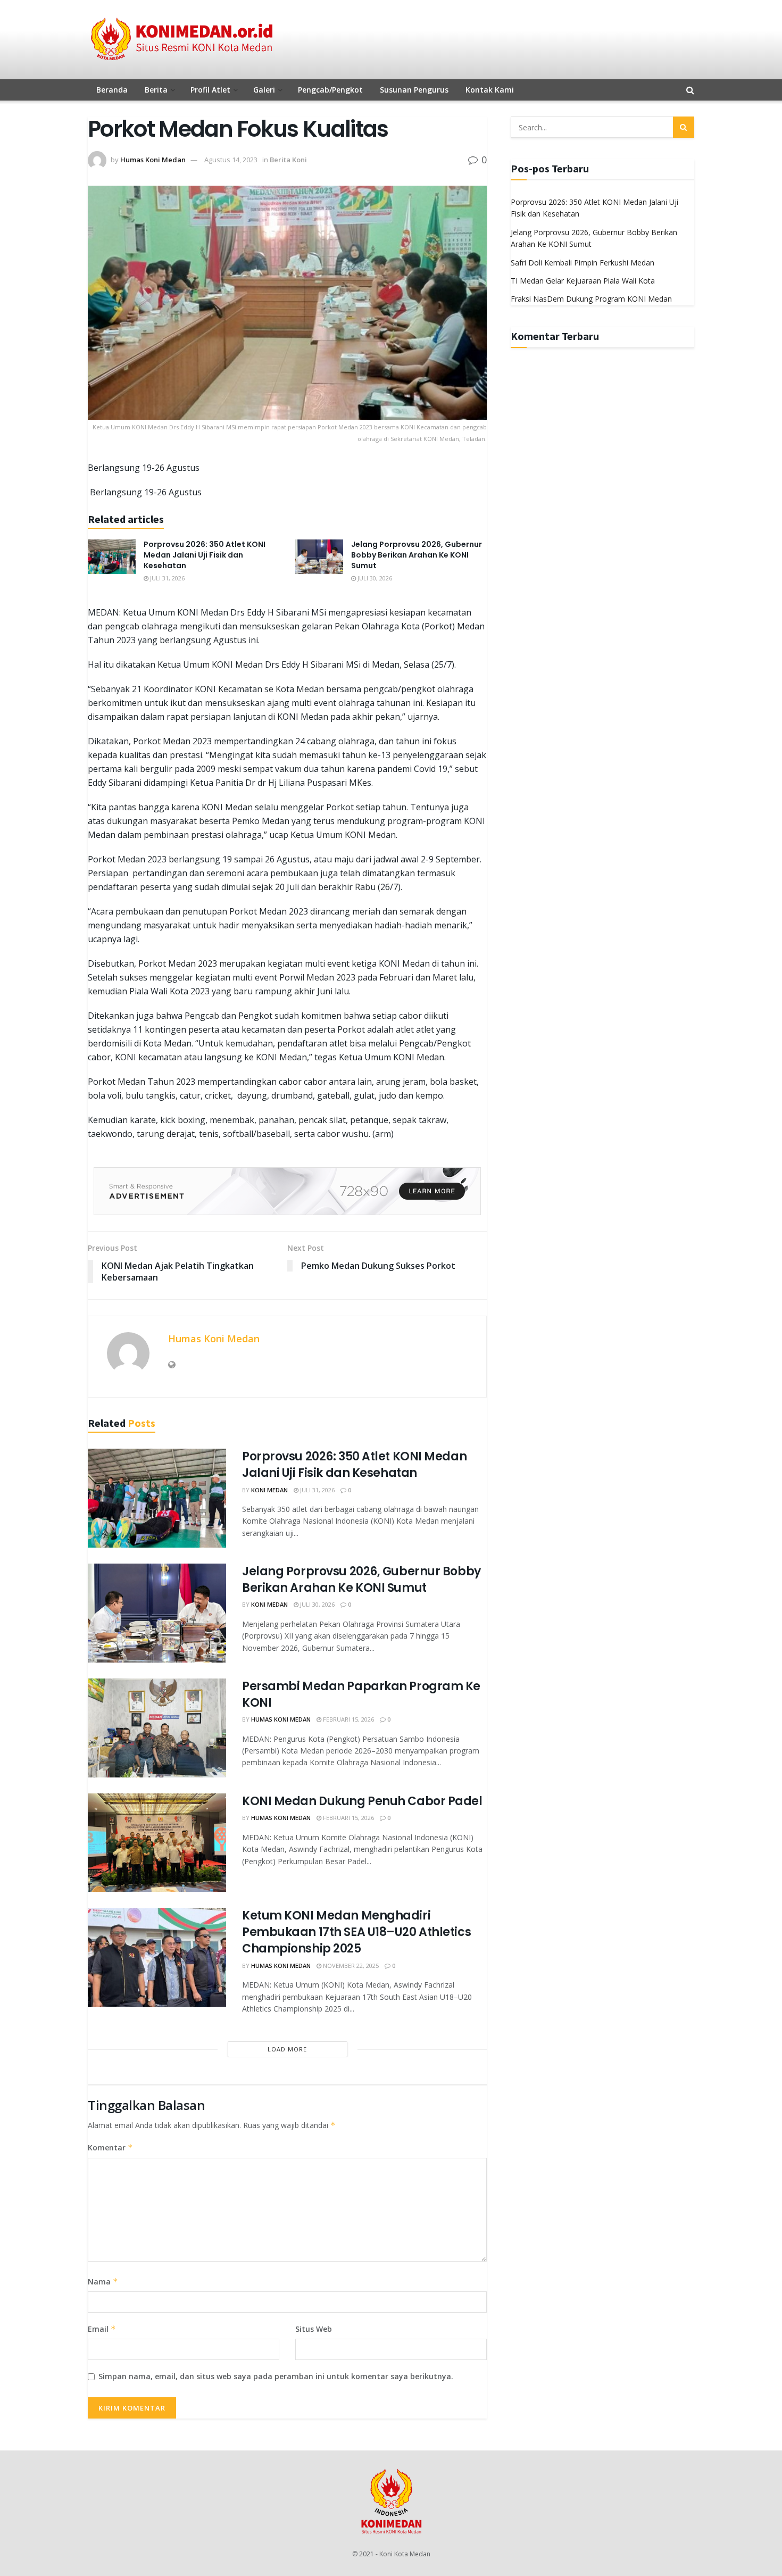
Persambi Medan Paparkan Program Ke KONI (361, 1694)
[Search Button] (684, 127)
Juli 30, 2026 (374, 578)
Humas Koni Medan (153, 160)
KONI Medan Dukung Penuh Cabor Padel (362, 1801)
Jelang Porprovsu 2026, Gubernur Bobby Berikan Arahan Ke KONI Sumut (417, 555)
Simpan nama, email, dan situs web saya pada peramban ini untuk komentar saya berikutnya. (276, 2376)
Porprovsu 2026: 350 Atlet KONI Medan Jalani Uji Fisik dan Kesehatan (205, 555)
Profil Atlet (210, 90)
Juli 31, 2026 (167, 578)
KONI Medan (269, 1490)
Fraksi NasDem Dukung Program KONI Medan (591, 299)
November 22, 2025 (350, 1966)
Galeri (264, 90)
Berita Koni (288, 160)
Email (102, 2329)
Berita (156, 90)
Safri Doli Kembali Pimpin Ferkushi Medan (583, 263)
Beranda (112, 90)
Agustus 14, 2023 (231, 160)
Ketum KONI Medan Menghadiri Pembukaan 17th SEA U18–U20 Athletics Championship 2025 (356, 1932)
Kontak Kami (490, 90)
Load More (287, 2049)
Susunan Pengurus (414, 90)
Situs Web (314, 2329)
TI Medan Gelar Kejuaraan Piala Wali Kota (583, 281)
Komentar (110, 2147)
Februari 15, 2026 (348, 1719)
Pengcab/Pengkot (330, 90)
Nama (103, 2282)
